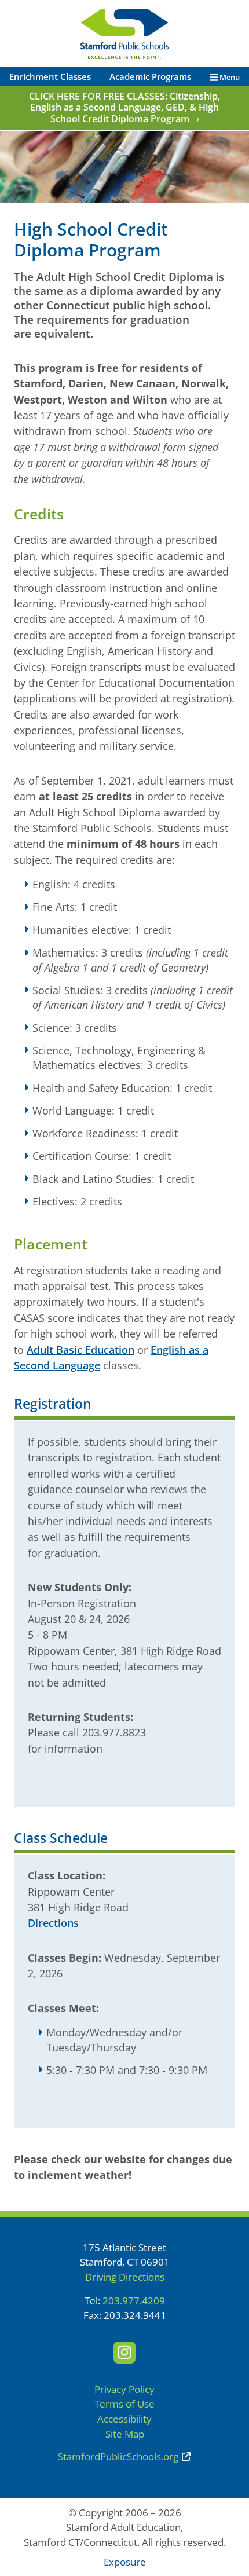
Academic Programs (150, 76)
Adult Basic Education (80, 1349)
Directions (53, 1923)
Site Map (125, 2434)
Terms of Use (124, 2404)
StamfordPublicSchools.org (118, 2456)
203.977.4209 (134, 2301)
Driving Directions (125, 2277)
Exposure (125, 2562)
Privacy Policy (124, 2389)
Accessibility (124, 2419)
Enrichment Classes (50, 76)
